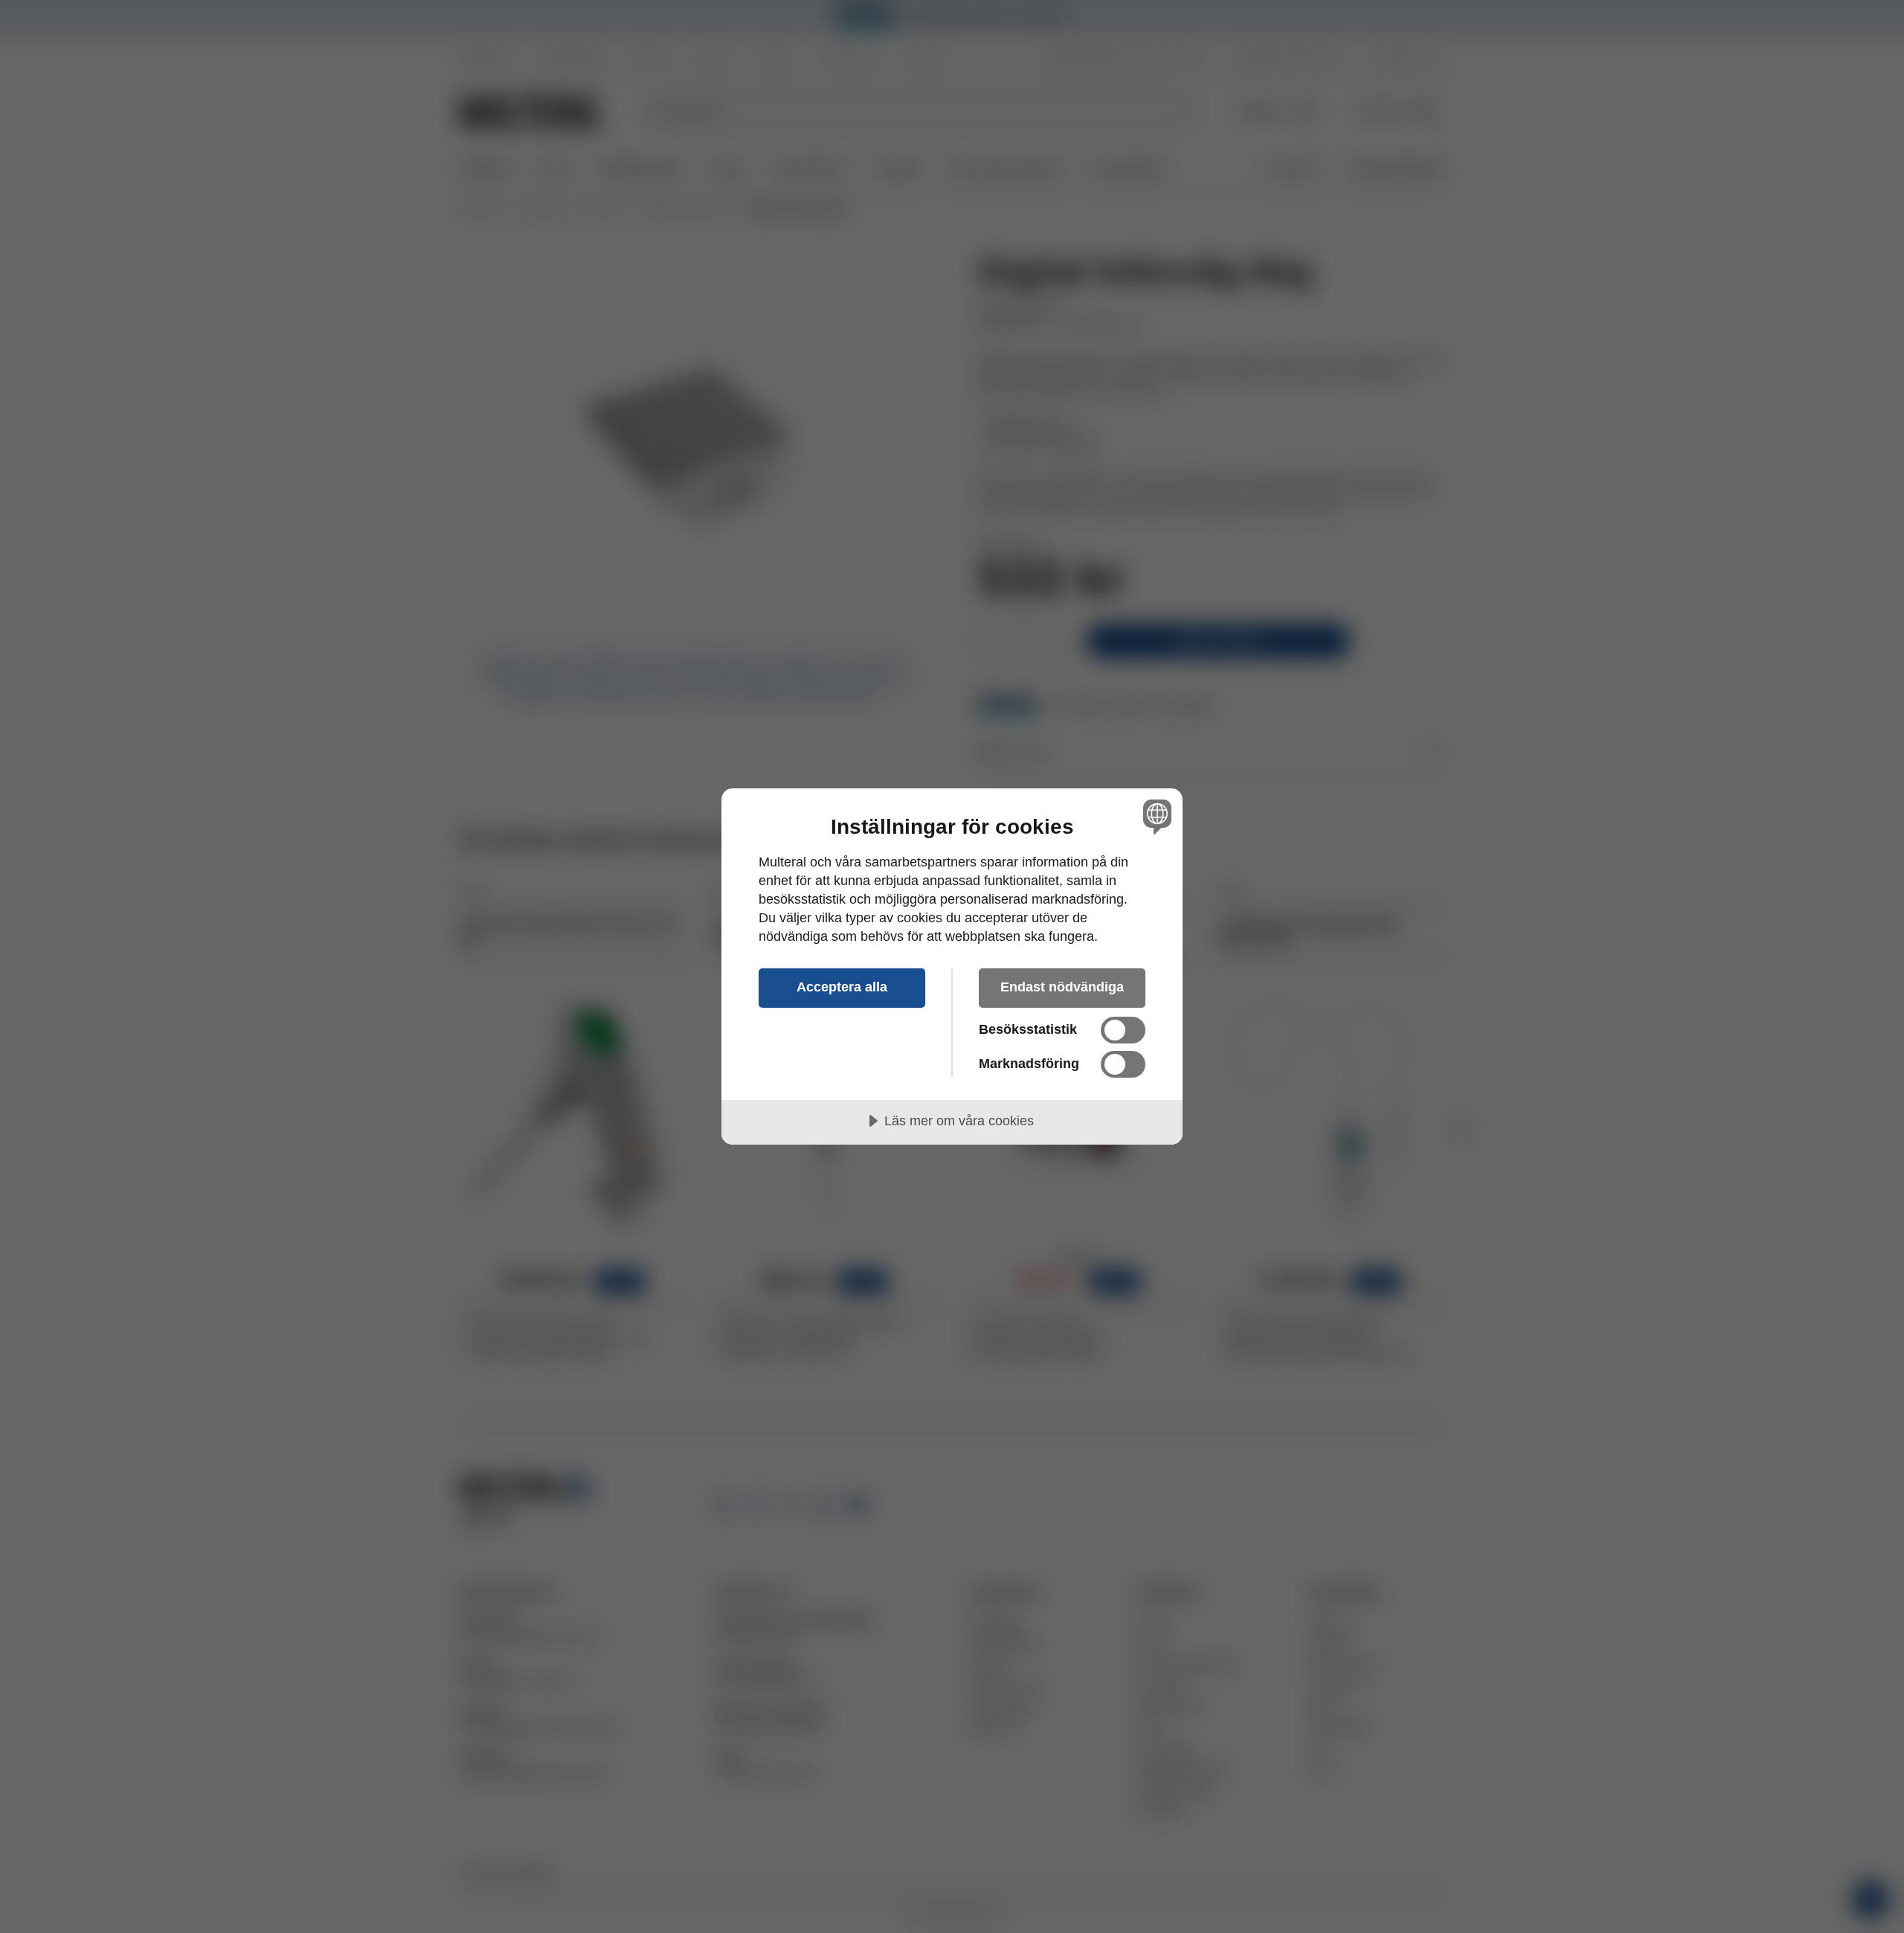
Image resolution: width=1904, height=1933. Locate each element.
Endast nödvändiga (1062, 987)
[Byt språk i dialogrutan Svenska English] (1155, 816)
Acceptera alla (842, 987)
